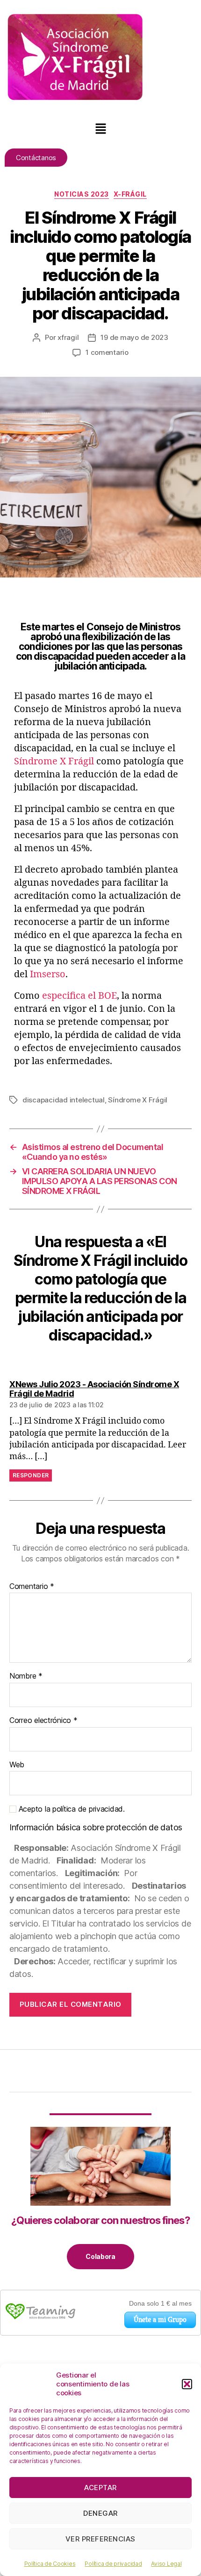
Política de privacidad (113, 2564)
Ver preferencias (100, 2539)
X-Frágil (130, 194)
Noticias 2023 (82, 194)
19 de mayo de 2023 (134, 337)
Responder (31, 1475)
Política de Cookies (50, 2564)
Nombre (26, 1676)
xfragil (68, 337)
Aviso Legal (166, 2564)
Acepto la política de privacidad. (71, 1809)
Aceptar (100, 2488)
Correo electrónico (43, 1721)
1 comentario (107, 352)
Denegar (100, 2513)
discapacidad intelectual (64, 1100)
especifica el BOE (79, 996)
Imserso (48, 974)
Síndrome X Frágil (54, 761)
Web (17, 1765)
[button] (187, 2384)
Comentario (32, 1587)
